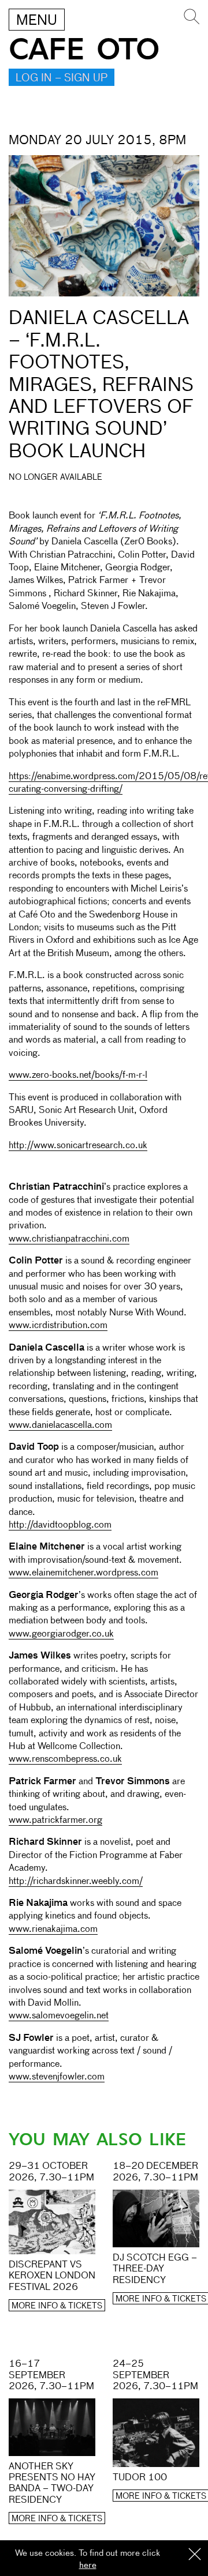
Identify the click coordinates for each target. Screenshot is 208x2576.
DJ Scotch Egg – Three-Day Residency (155, 2269)
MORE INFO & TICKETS (57, 2306)
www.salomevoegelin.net (59, 2016)
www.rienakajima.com (53, 1930)
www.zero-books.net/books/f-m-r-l (78, 1075)
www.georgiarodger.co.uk (61, 1634)
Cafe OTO (84, 50)
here (88, 2565)
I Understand (195, 2555)
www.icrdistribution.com (58, 1326)
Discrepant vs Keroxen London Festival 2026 (52, 2276)
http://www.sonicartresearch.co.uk (78, 1146)
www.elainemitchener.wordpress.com (83, 1573)
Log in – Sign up (62, 78)
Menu (37, 21)
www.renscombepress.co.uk (65, 1759)
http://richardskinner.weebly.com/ (76, 1882)
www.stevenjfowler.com (57, 2077)
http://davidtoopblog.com (60, 1525)
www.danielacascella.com (60, 1426)
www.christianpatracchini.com (69, 1239)
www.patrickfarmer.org (55, 1821)
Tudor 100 (140, 2478)
